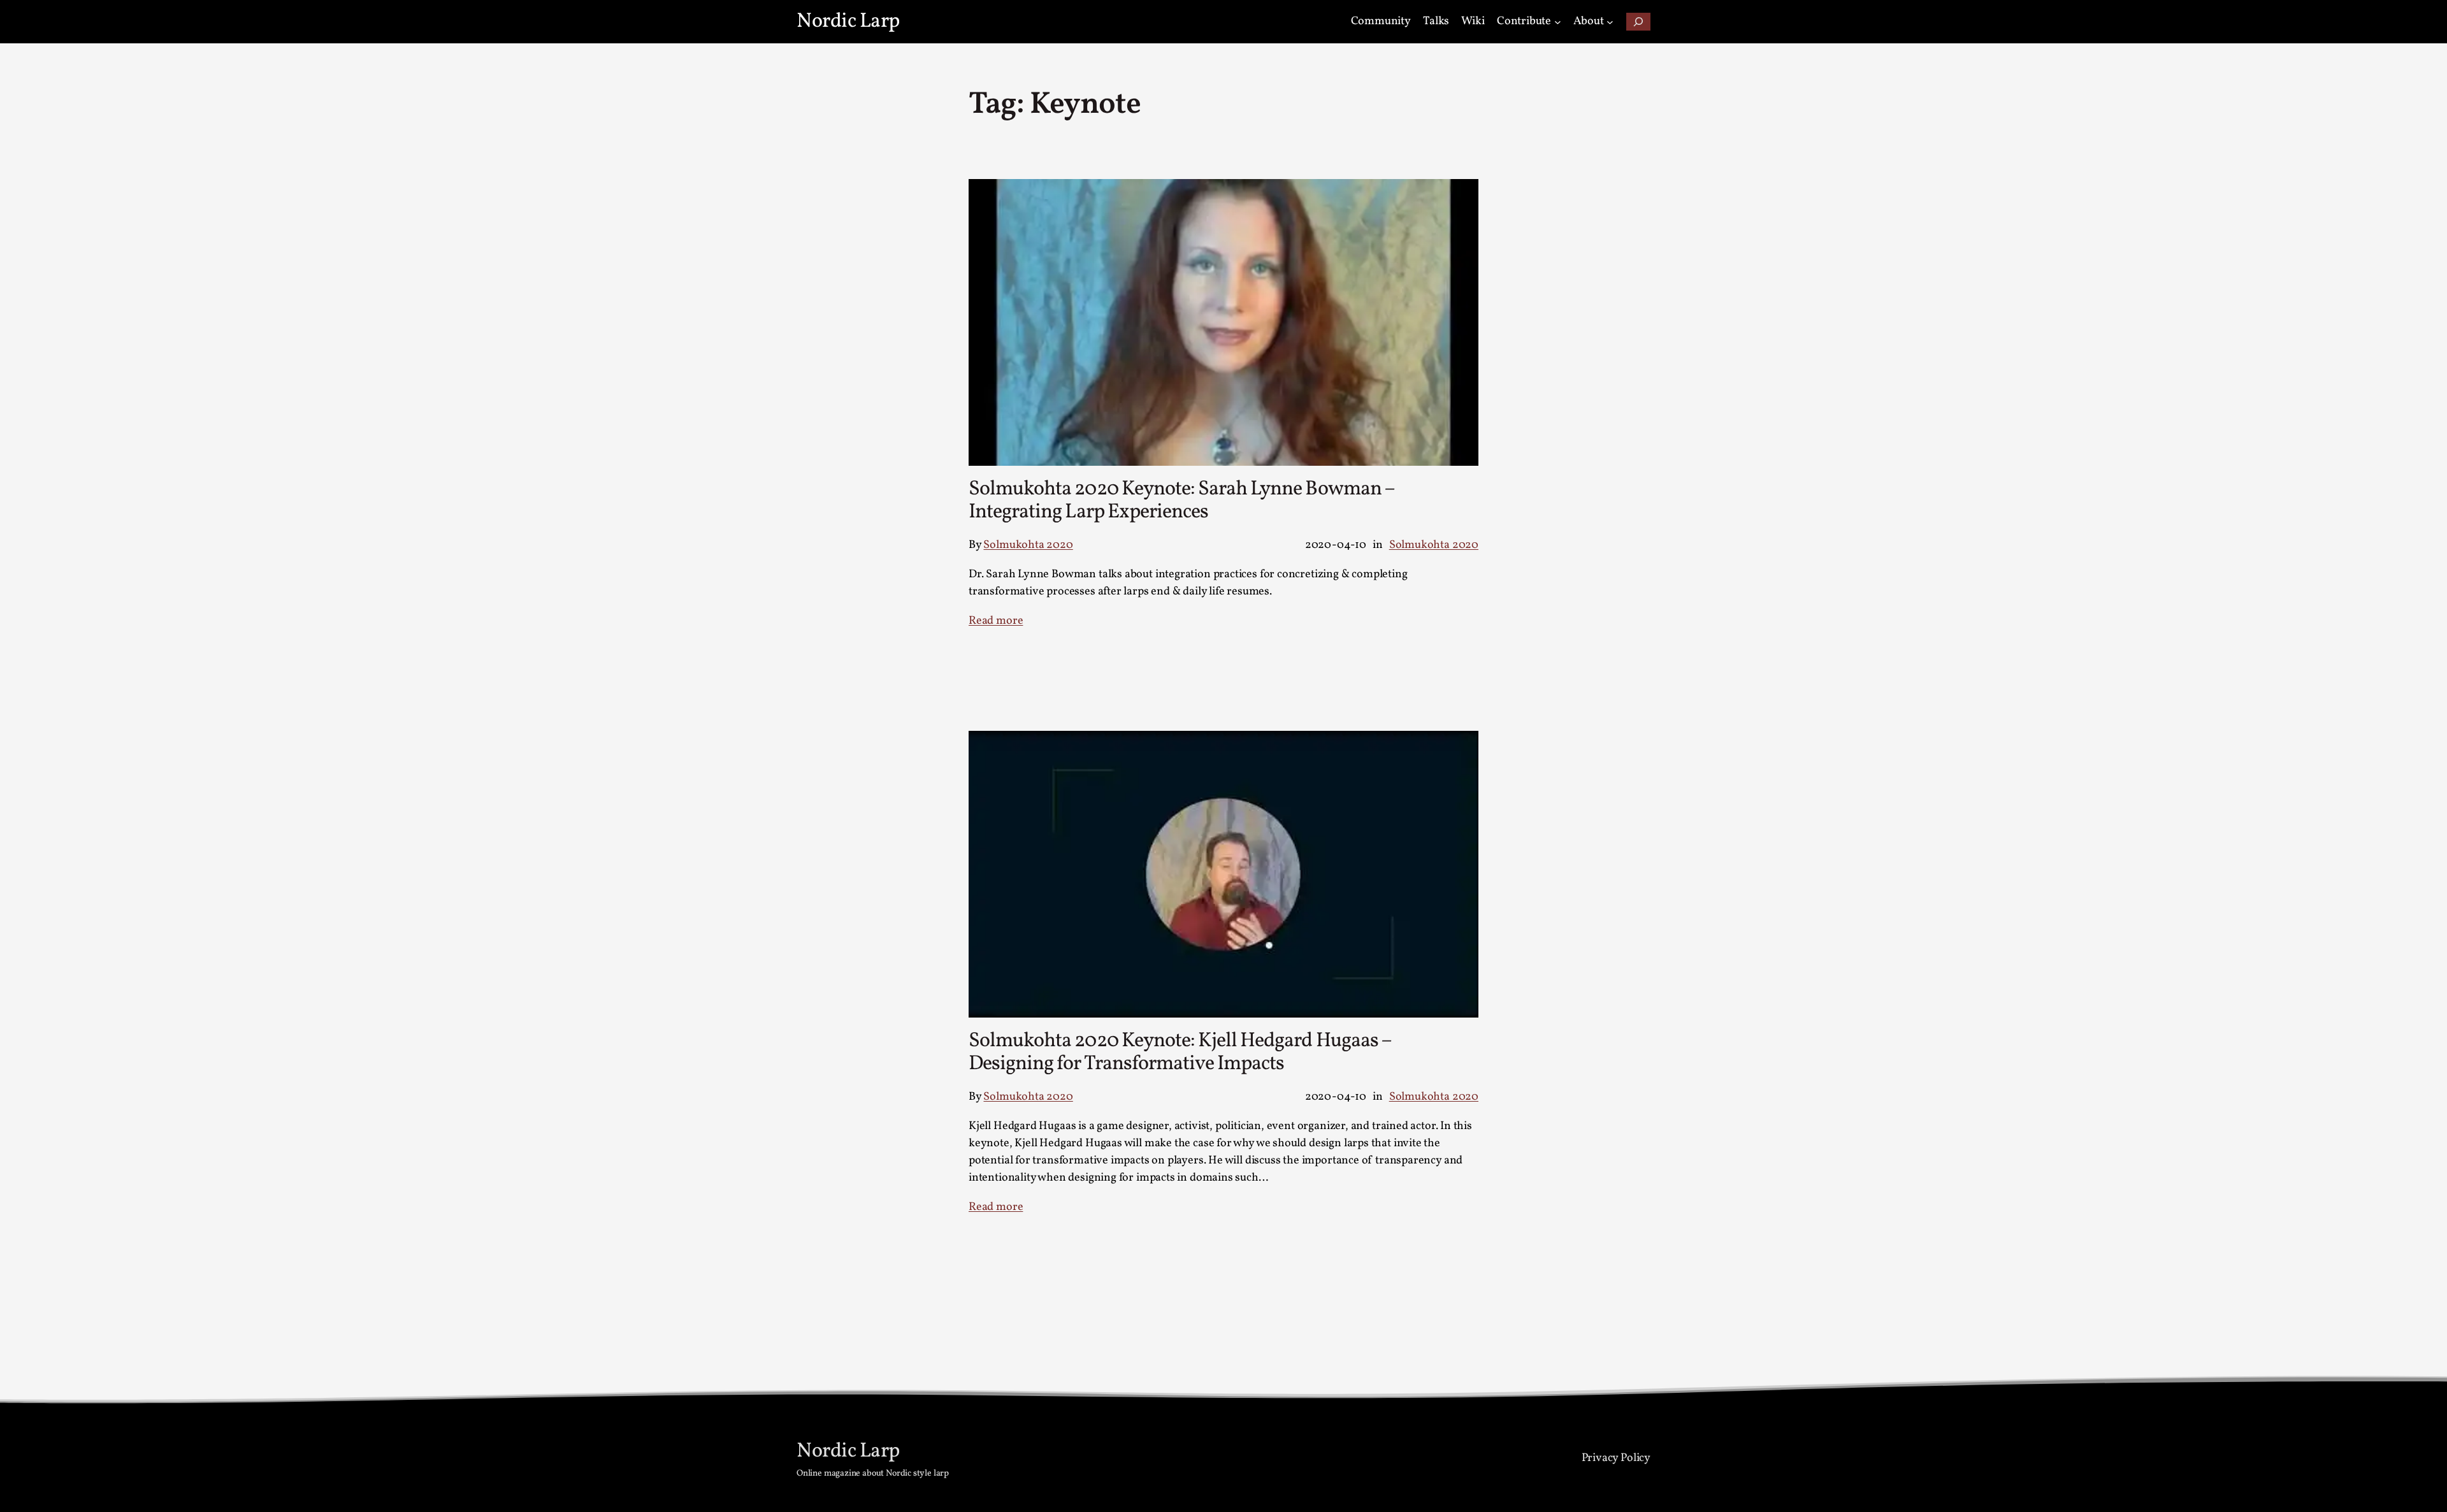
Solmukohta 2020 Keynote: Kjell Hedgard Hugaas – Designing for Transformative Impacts (1180, 1053)
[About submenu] (1610, 22)
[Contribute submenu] (1558, 22)
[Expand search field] (1638, 22)
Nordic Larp (848, 22)
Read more (996, 621)
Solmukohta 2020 (1028, 545)
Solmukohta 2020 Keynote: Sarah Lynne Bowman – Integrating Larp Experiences (1181, 501)
